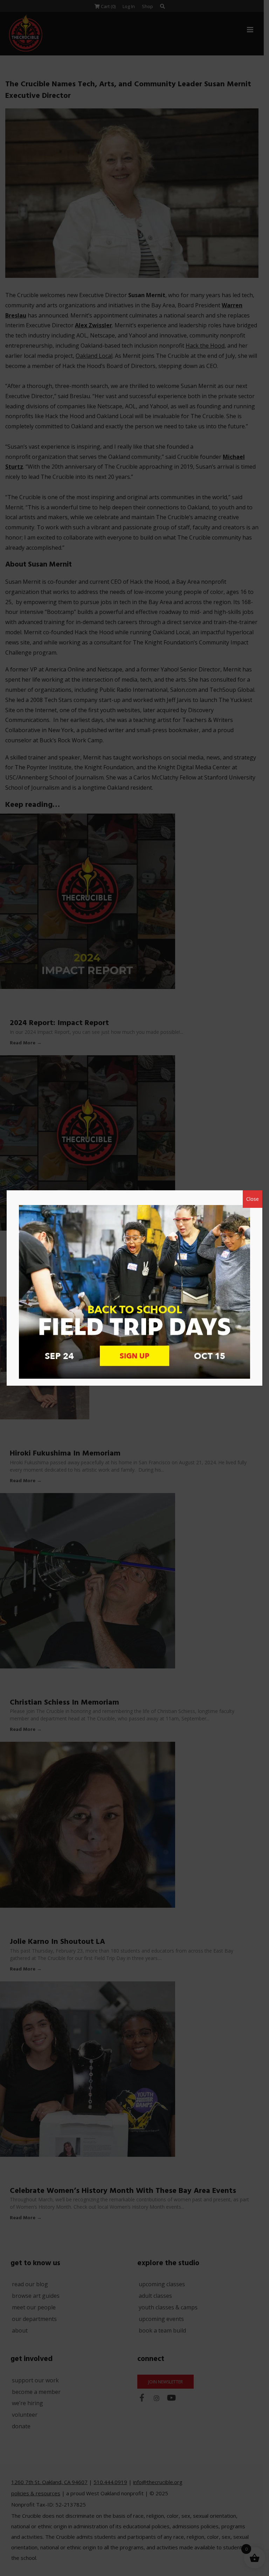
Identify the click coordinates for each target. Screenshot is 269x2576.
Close (253, 1199)
